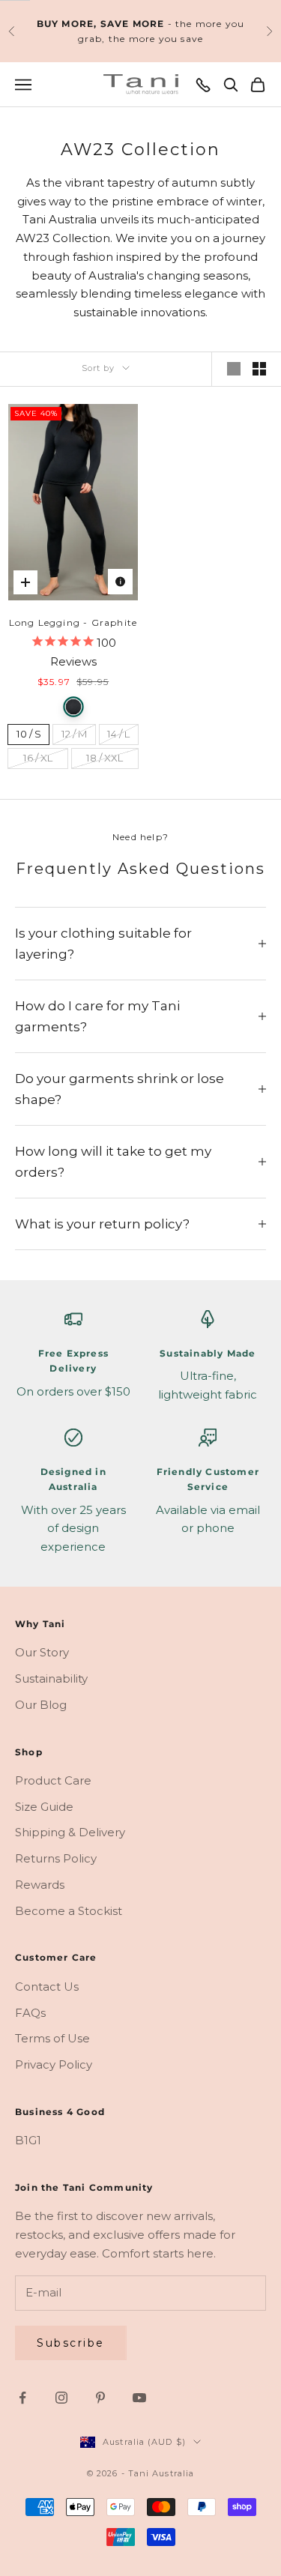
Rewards (40, 1885)
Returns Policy (56, 1858)
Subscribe (71, 2343)
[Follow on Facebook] (22, 2398)
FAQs (30, 2013)
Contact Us (47, 1987)
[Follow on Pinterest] (100, 2398)
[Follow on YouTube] (139, 2398)
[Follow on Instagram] (61, 2398)
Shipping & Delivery (70, 1832)
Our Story (42, 1652)
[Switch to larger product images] (234, 369)
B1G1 (28, 2140)
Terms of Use (52, 2038)
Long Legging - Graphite (73, 622)
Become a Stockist (69, 1911)
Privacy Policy (54, 2064)
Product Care (53, 1780)
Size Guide (44, 1807)
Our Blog (41, 1705)
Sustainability (51, 1678)
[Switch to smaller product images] (259, 369)
